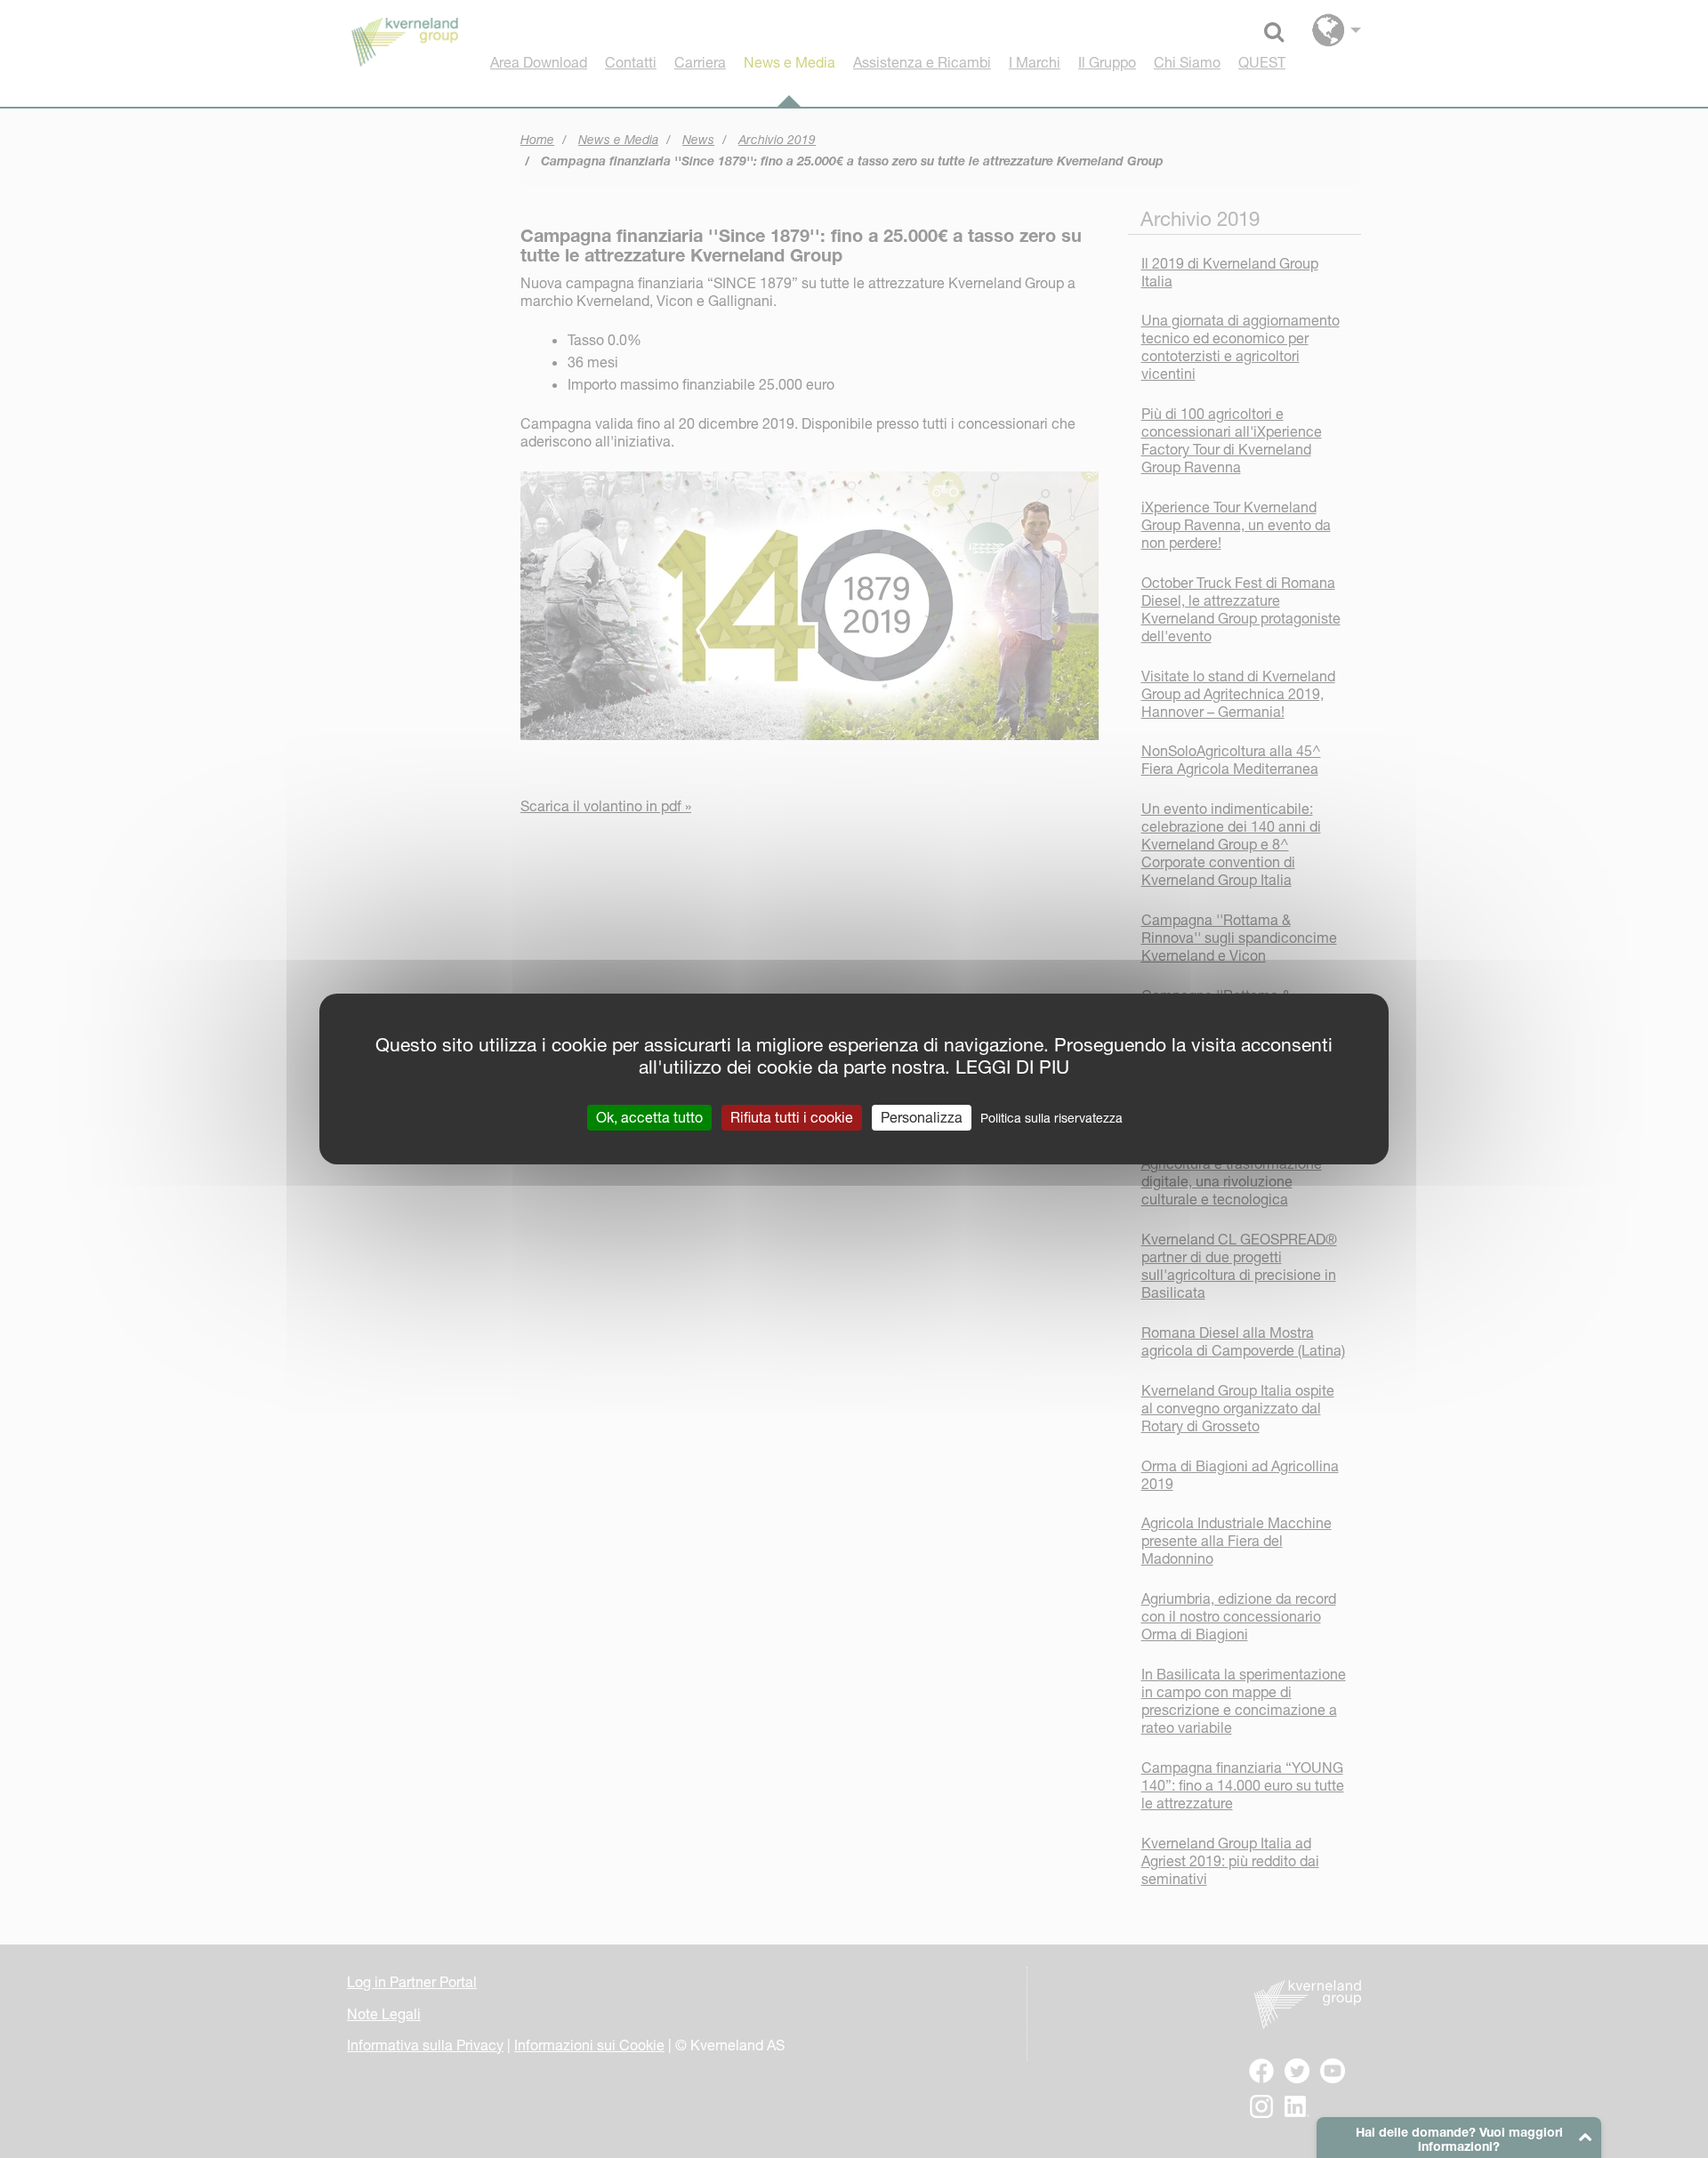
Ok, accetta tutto (649, 1117)
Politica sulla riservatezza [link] (1051, 1118)
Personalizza (922, 1117)
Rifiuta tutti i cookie (792, 1117)
